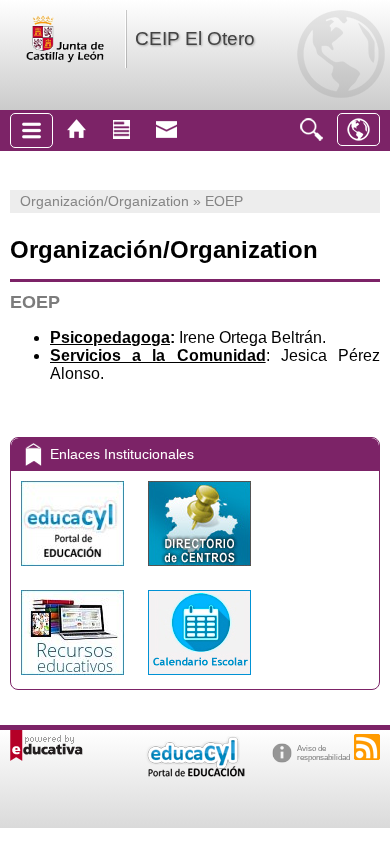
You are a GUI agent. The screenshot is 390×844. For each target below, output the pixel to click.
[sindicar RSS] (367, 747)
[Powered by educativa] (46, 745)
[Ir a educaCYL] (195, 772)
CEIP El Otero (195, 38)
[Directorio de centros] (199, 570)
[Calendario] (199, 679)
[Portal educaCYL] (74, 570)
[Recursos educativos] (74, 679)
